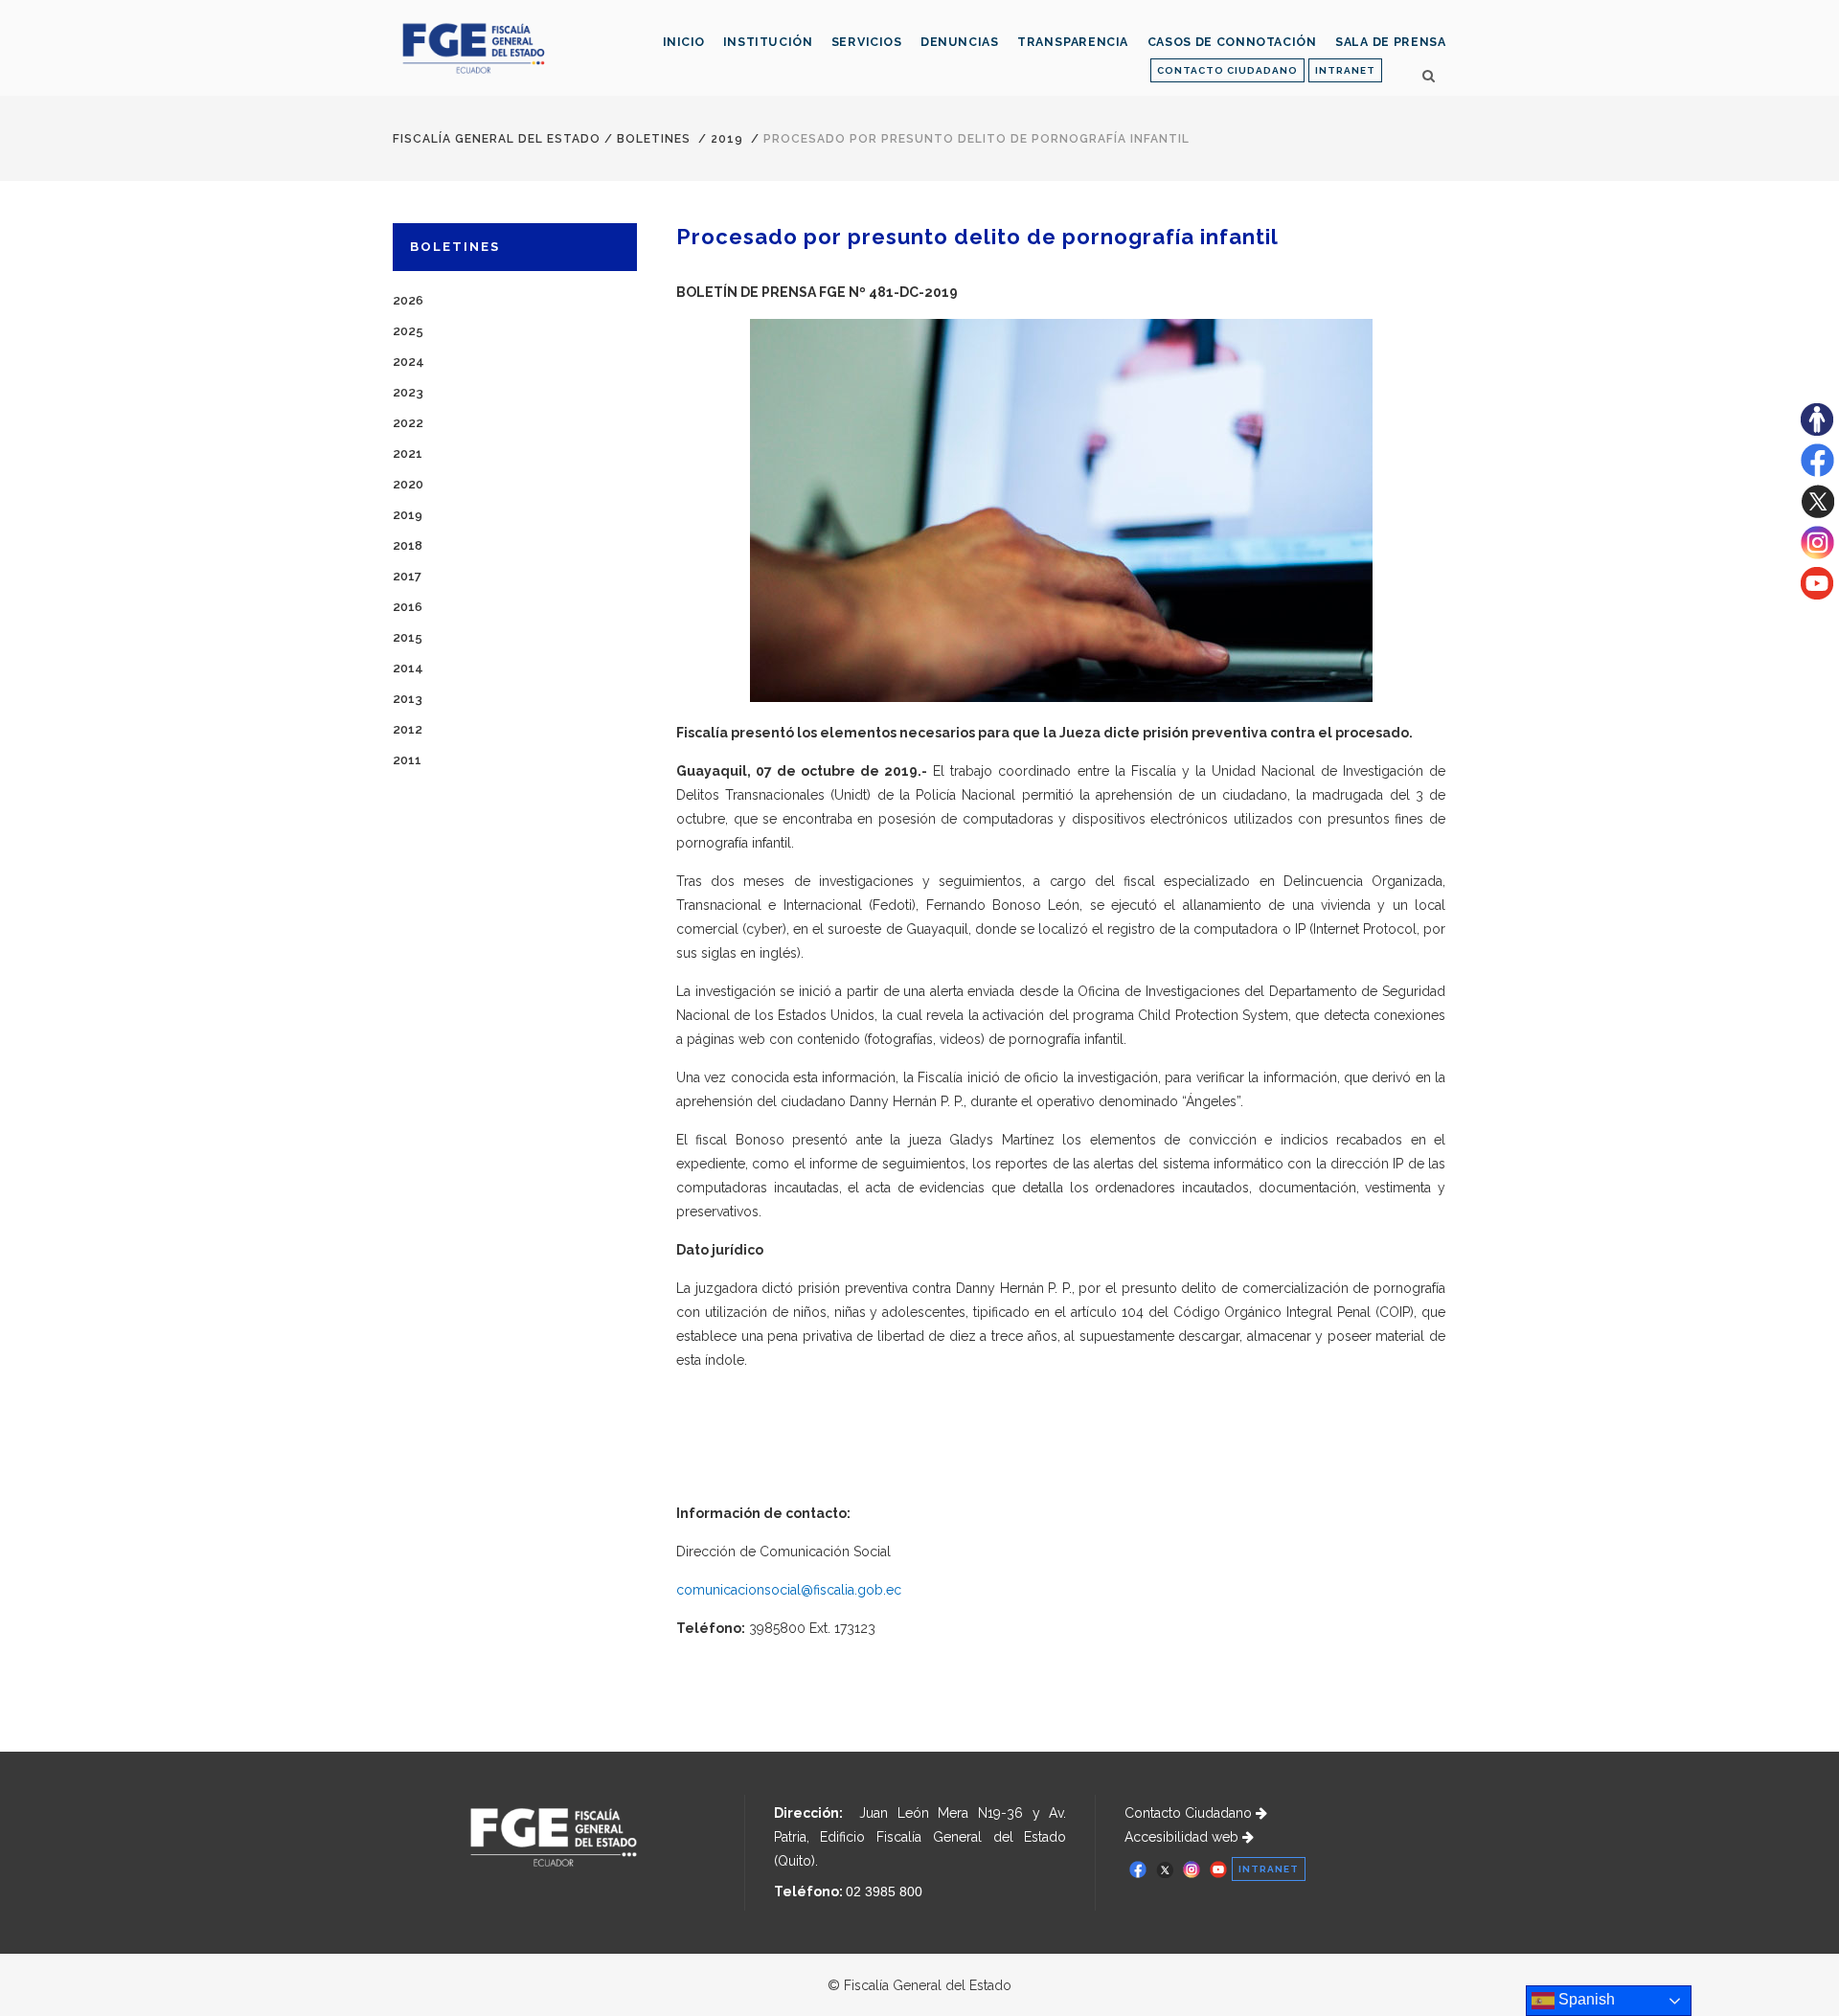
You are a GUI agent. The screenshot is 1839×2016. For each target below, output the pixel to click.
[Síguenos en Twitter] (1817, 513)
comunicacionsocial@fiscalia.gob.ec (789, 1590)
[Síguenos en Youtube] (1817, 595)
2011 (407, 760)
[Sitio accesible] (1817, 431)
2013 (408, 699)
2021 (408, 453)
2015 (408, 637)
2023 (408, 392)
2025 (408, 331)
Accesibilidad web (1183, 1837)
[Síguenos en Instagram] (1817, 555)
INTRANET (1345, 70)
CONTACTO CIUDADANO (1227, 70)
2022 (408, 423)
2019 (727, 139)
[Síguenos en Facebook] (1817, 472)
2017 (407, 576)
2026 (408, 300)
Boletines (654, 139)
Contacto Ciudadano (1190, 1813)
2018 (408, 545)
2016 (408, 607)
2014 (408, 668)
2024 (409, 362)
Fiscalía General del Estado (497, 139)
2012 (408, 729)
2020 (408, 484)
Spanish (1585, 1999)
